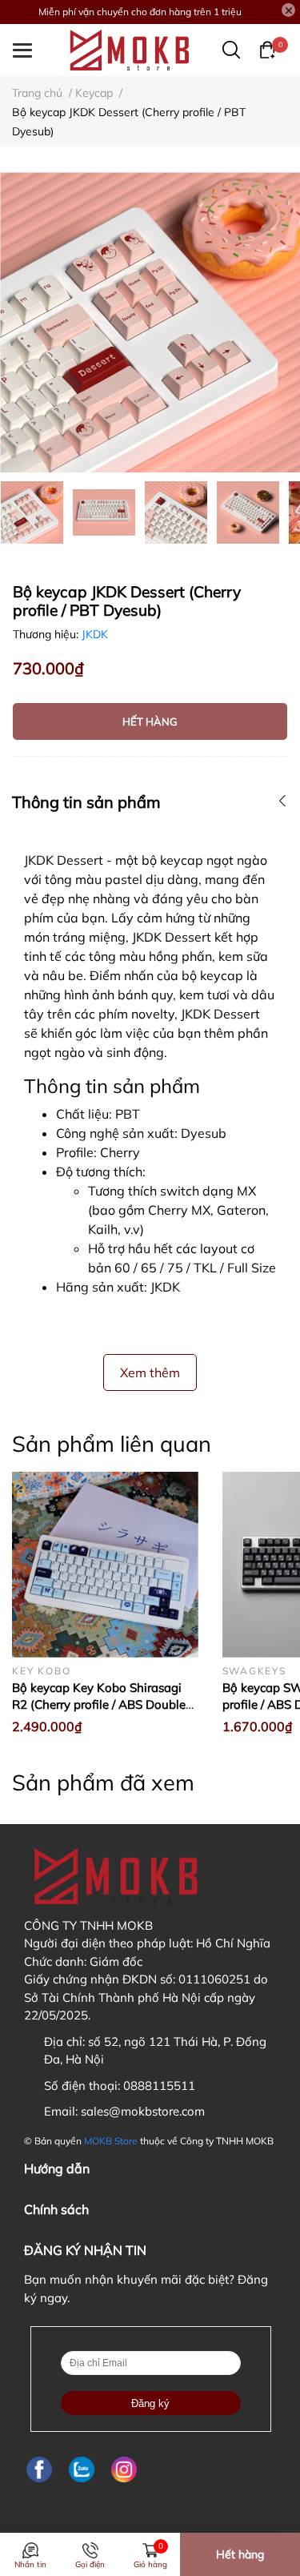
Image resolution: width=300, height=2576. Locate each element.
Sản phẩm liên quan (112, 1444)
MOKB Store (111, 2141)
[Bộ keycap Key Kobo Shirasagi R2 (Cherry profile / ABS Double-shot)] (105, 1565)
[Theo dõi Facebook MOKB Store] (39, 2470)
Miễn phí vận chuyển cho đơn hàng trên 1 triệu (140, 12)
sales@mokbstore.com (143, 2111)
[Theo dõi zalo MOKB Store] (82, 2470)
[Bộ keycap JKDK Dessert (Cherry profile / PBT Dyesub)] (150, 322)
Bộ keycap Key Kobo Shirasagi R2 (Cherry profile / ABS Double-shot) (101, 1704)
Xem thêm (150, 1372)
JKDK (95, 634)
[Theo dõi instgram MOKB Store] (124, 2470)
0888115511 (159, 2086)
